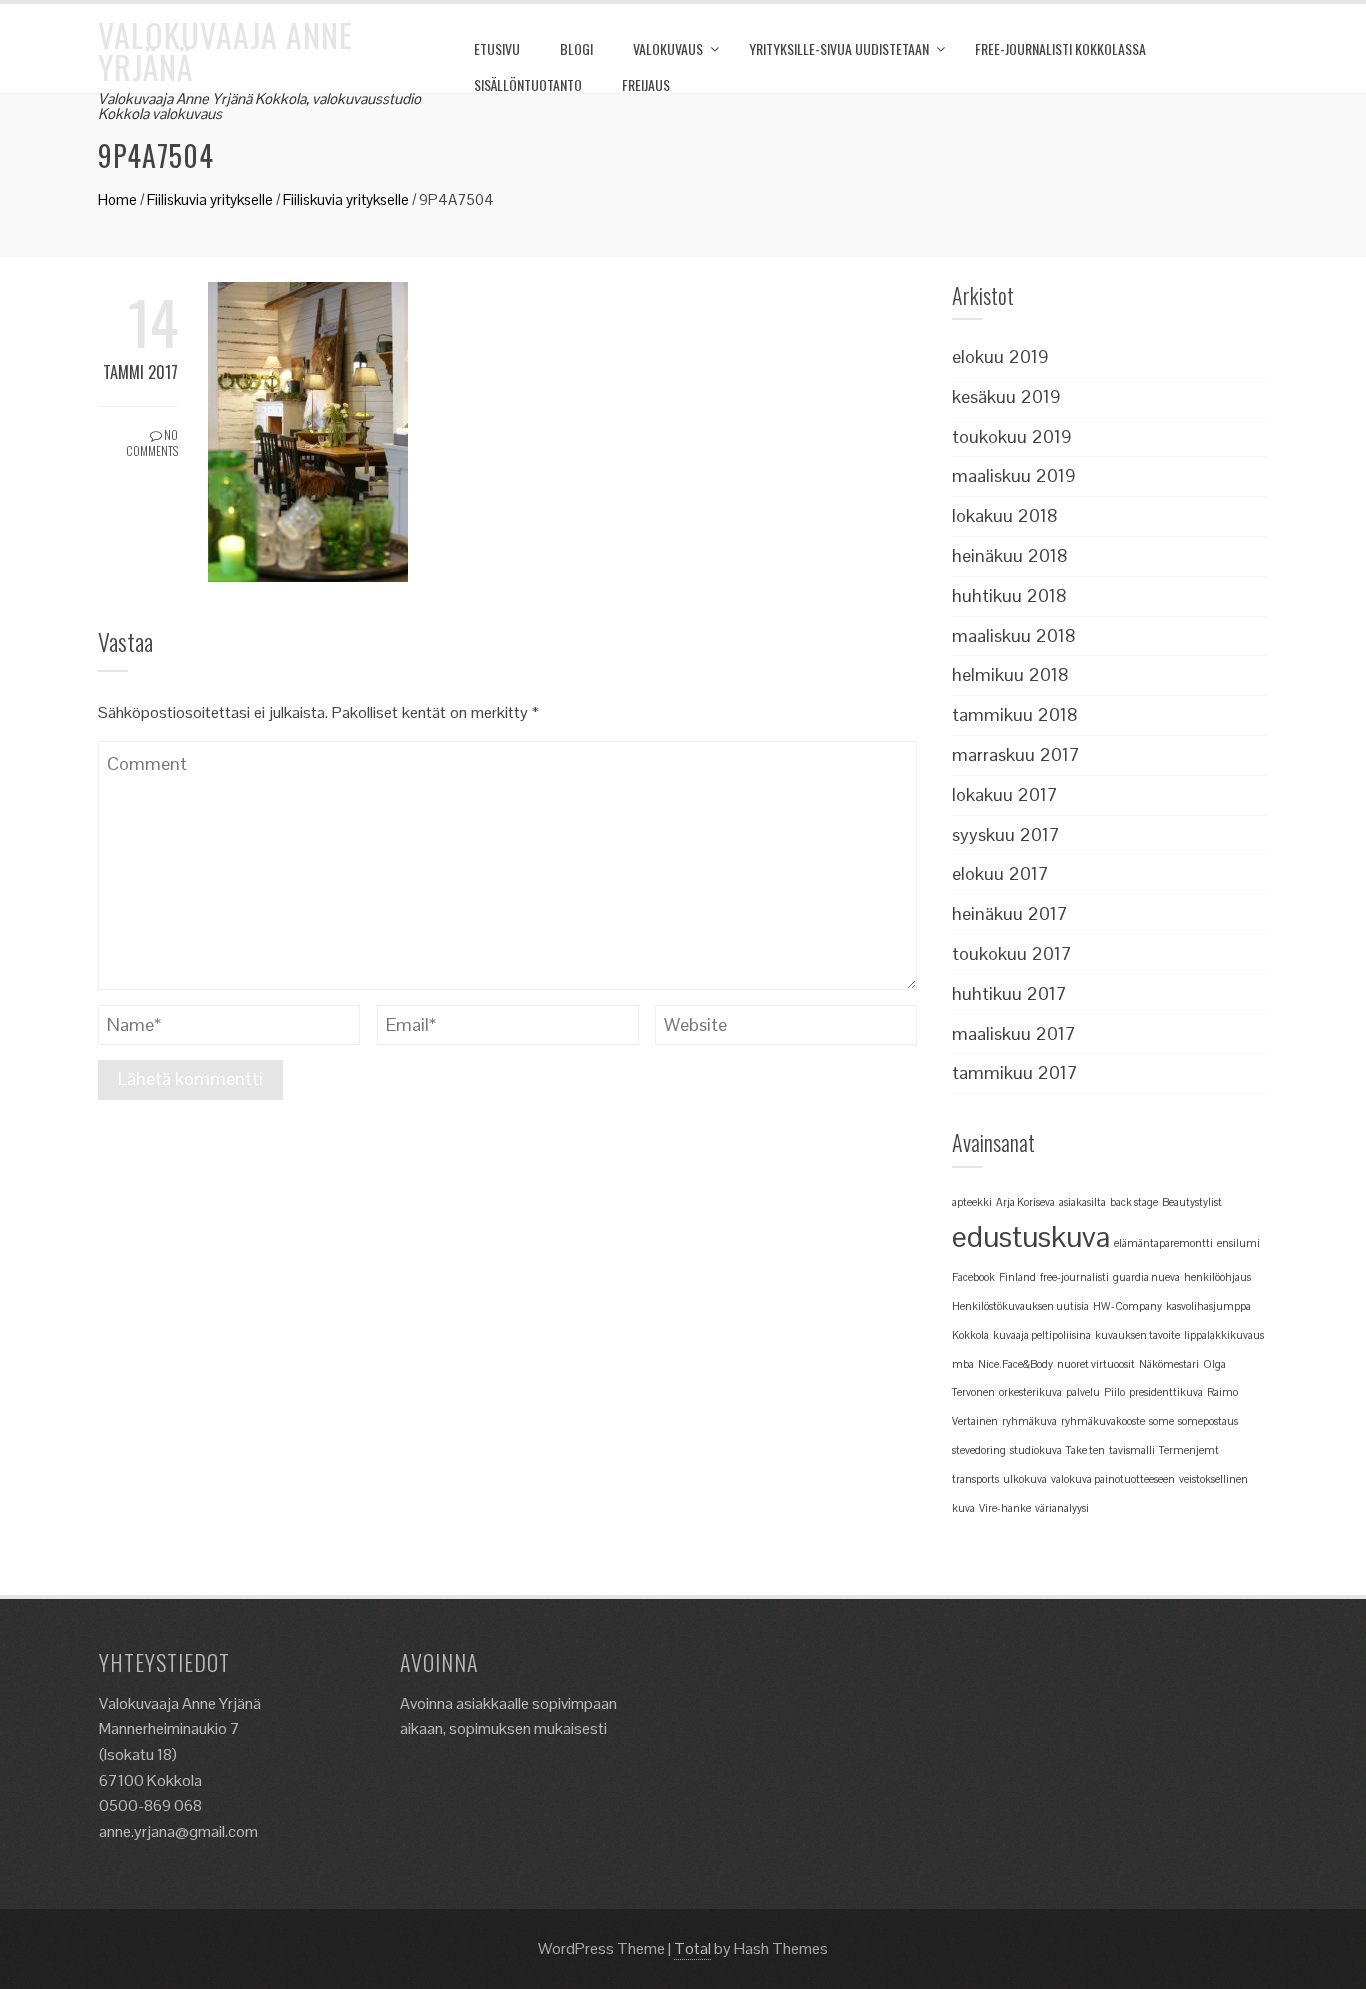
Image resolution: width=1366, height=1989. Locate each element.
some (1161, 1421)
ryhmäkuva (1029, 1421)
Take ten (1085, 1450)
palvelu (1083, 1392)
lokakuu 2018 (1005, 515)
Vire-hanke (1005, 1508)
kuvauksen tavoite (1137, 1335)
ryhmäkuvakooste (1103, 1421)
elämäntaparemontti (1163, 1243)
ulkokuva (1025, 1479)
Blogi (576, 48)
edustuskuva (1031, 1237)
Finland (1017, 1277)
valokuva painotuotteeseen (1113, 1479)
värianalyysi (1062, 1508)
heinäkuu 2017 (1010, 913)
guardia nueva (1146, 1277)
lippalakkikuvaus (1224, 1335)
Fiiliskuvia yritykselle (210, 199)
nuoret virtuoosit (1096, 1364)
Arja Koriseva (1025, 1202)
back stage (1134, 1202)
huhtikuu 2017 (1009, 993)
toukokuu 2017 (1012, 953)
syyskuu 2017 (1006, 834)
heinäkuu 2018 (1010, 555)
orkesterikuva (1030, 1392)
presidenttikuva (1166, 1392)
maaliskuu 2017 (1014, 1033)
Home (117, 199)
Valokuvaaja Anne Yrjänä (225, 50)
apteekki (972, 1202)
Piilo (1114, 1392)
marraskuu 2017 (1016, 754)
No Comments (152, 443)
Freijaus (646, 84)
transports (975, 1479)
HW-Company (1127, 1306)
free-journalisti (1074, 1277)
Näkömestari (1169, 1364)
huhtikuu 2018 (1009, 595)
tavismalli (1132, 1450)
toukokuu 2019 (1012, 436)
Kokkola (970, 1335)
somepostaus (1208, 1421)
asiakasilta (1082, 1202)
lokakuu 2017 (1005, 794)
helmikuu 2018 (1010, 674)
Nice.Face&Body (1015, 1364)
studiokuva (1036, 1450)
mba (963, 1364)
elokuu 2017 (1000, 873)
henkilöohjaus (1217, 1277)
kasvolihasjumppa (1208, 1306)
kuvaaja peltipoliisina (1042, 1335)
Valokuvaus (668, 48)
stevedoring (979, 1450)
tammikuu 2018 (1015, 714)
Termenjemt (1189, 1450)
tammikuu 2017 (1015, 1072)
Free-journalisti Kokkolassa (1060, 48)
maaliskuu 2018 (1014, 635)
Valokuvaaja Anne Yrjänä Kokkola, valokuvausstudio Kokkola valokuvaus (259, 106)
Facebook (973, 1277)
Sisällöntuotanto (528, 84)
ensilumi (1238, 1243)
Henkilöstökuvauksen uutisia (1020, 1306)
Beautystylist (1192, 1202)
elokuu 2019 (1000, 356)
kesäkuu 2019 (1006, 396)
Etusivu (497, 48)
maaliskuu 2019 (1014, 475)
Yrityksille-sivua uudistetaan (839, 48)
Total (692, 1948)
